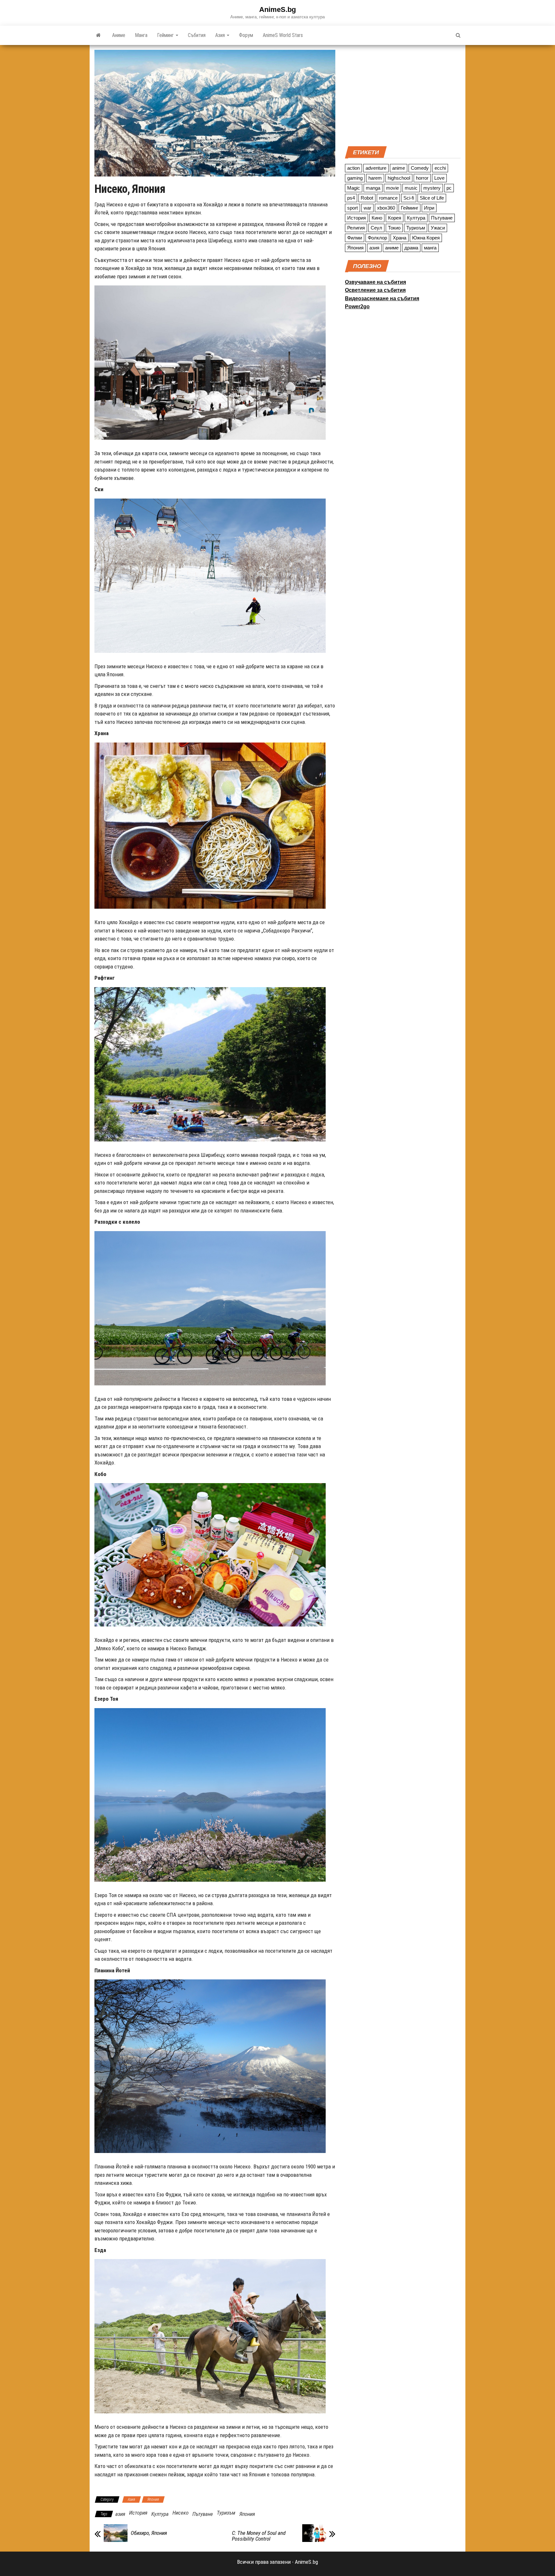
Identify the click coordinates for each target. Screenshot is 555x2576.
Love (439, 178)
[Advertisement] (403, 95)
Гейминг (166, 35)
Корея (395, 218)
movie (392, 188)
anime (399, 168)
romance (388, 198)
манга (430, 248)
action (353, 168)
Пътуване (203, 2514)
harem (375, 178)
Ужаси (438, 228)
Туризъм (226, 2513)
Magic (354, 188)
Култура (160, 2514)
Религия (356, 228)
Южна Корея (426, 238)
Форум (246, 35)
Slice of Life (432, 198)
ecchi (440, 168)
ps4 (351, 198)
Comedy (420, 168)
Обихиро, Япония (149, 2533)
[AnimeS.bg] (98, 35)
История (138, 2513)
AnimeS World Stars (283, 35)
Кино (377, 218)
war (367, 208)
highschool (399, 178)
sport (352, 208)
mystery (432, 188)
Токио (394, 228)
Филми (355, 238)
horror (422, 178)
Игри (429, 208)
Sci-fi (409, 198)
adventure (376, 168)
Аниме (119, 35)
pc (449, 188)
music (411, 188)
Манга (141, 35)
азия (120, 2514)
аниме (392, 248)
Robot (367, 198)
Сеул (376, 228)
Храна (400, 238)
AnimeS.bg (277, 9)
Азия (221, 35)
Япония (153, 2499)
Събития (197, 35)
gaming (355, 178)
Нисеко (181, 2513)
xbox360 (386, 208)
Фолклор (377, 238)
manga (373, 188)
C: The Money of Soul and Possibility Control (259, 2536)
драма (411, 248)
